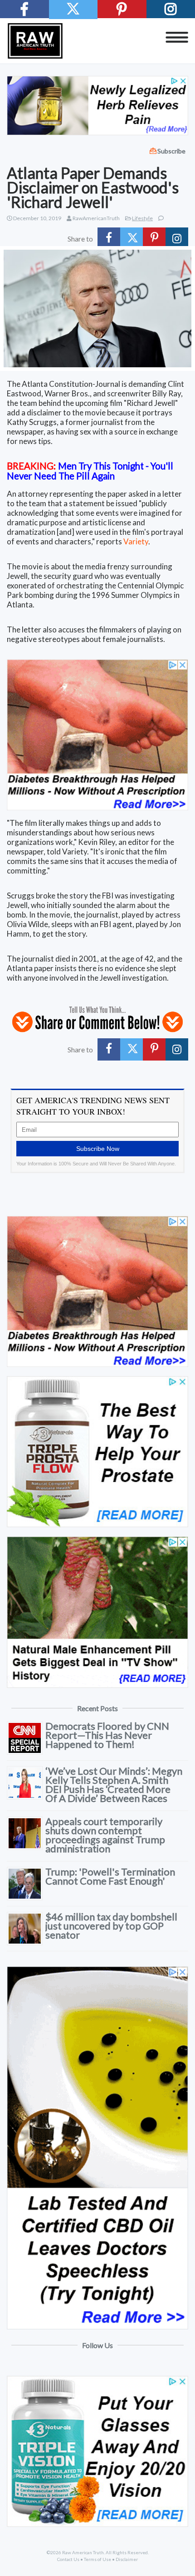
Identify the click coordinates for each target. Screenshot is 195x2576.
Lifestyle (142, 218)
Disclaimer (127, 2559)
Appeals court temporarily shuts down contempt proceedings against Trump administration (105, 1835)
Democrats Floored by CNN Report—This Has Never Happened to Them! (107, 1735)
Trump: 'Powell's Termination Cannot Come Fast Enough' (110, 1876)
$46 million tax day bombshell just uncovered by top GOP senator (111, 1926)
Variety (136, 541)
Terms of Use (97, 2559)
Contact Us (68, 2559)
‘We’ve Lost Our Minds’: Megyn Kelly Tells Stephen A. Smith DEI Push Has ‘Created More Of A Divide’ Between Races (114, 1784)
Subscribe (171, 151)
